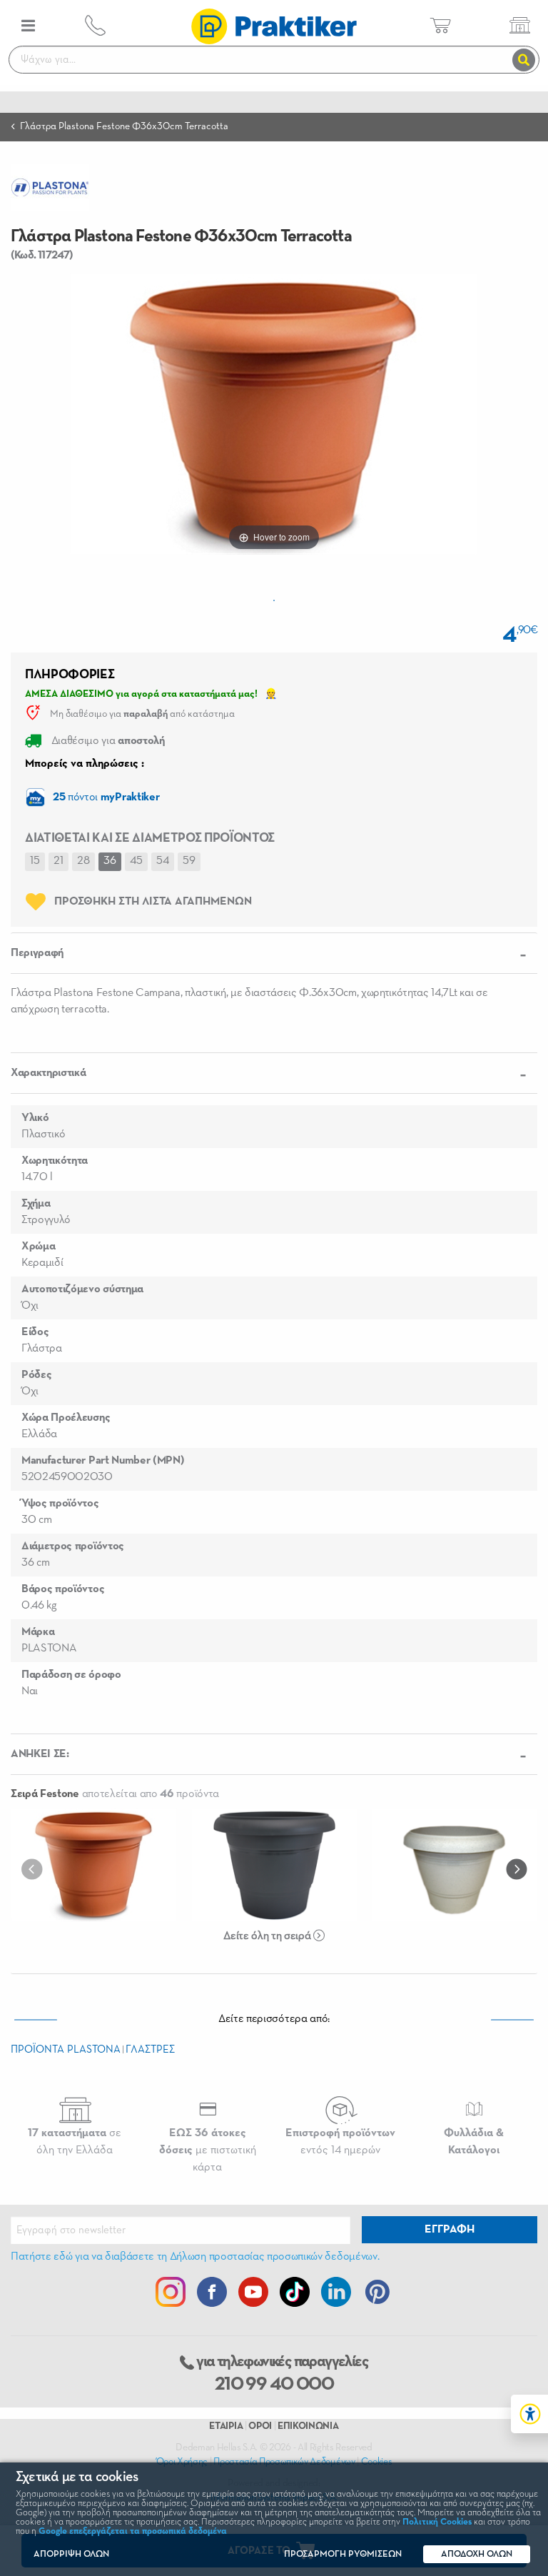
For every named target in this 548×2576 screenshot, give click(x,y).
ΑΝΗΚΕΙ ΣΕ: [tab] (40, 1754)
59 (189, 861)
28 (83, 861)
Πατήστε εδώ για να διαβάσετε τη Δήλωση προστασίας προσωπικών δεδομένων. (195, 2257)
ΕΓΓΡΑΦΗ (450, 2230)
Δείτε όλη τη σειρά (268, 1936)
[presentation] (35, 1868)
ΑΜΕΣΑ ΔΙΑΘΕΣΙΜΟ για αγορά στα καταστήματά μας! (141, 694)
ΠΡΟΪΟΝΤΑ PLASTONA (66, 2049)
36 (110, 861)
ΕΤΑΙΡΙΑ (226, 2426)
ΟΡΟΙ (260, 2426)
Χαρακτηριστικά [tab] (49, 1073)
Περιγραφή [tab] (37, 953)
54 (163, 861)
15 (35, 861)
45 (136, 861)
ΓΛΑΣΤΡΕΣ (150, 2049)
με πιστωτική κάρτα (208, 2150)
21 (59, 861)
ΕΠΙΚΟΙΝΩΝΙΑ (308, 2426)
